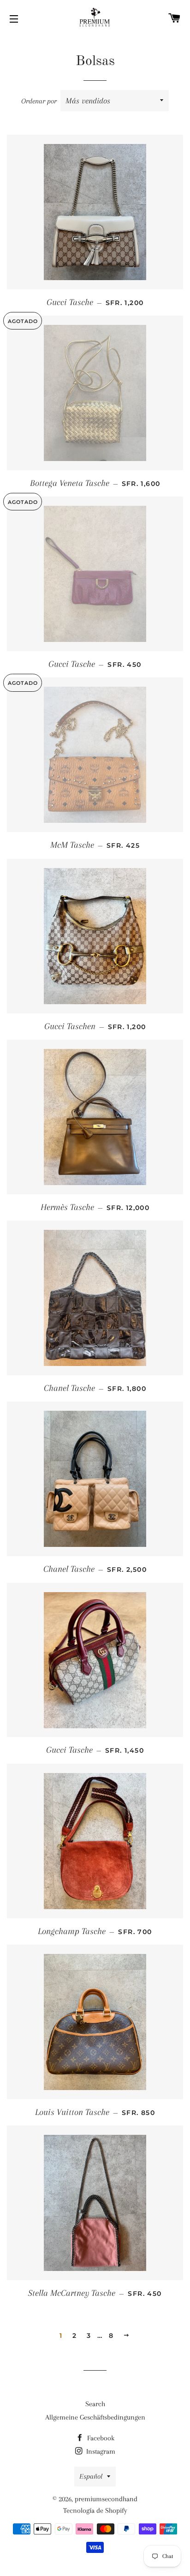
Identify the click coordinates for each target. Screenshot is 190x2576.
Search (95, 2404)
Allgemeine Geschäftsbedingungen (95, 2417)
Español (91, 2476)
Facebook (100, 2438)
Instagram (100, 2451)
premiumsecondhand (106, 2499)
